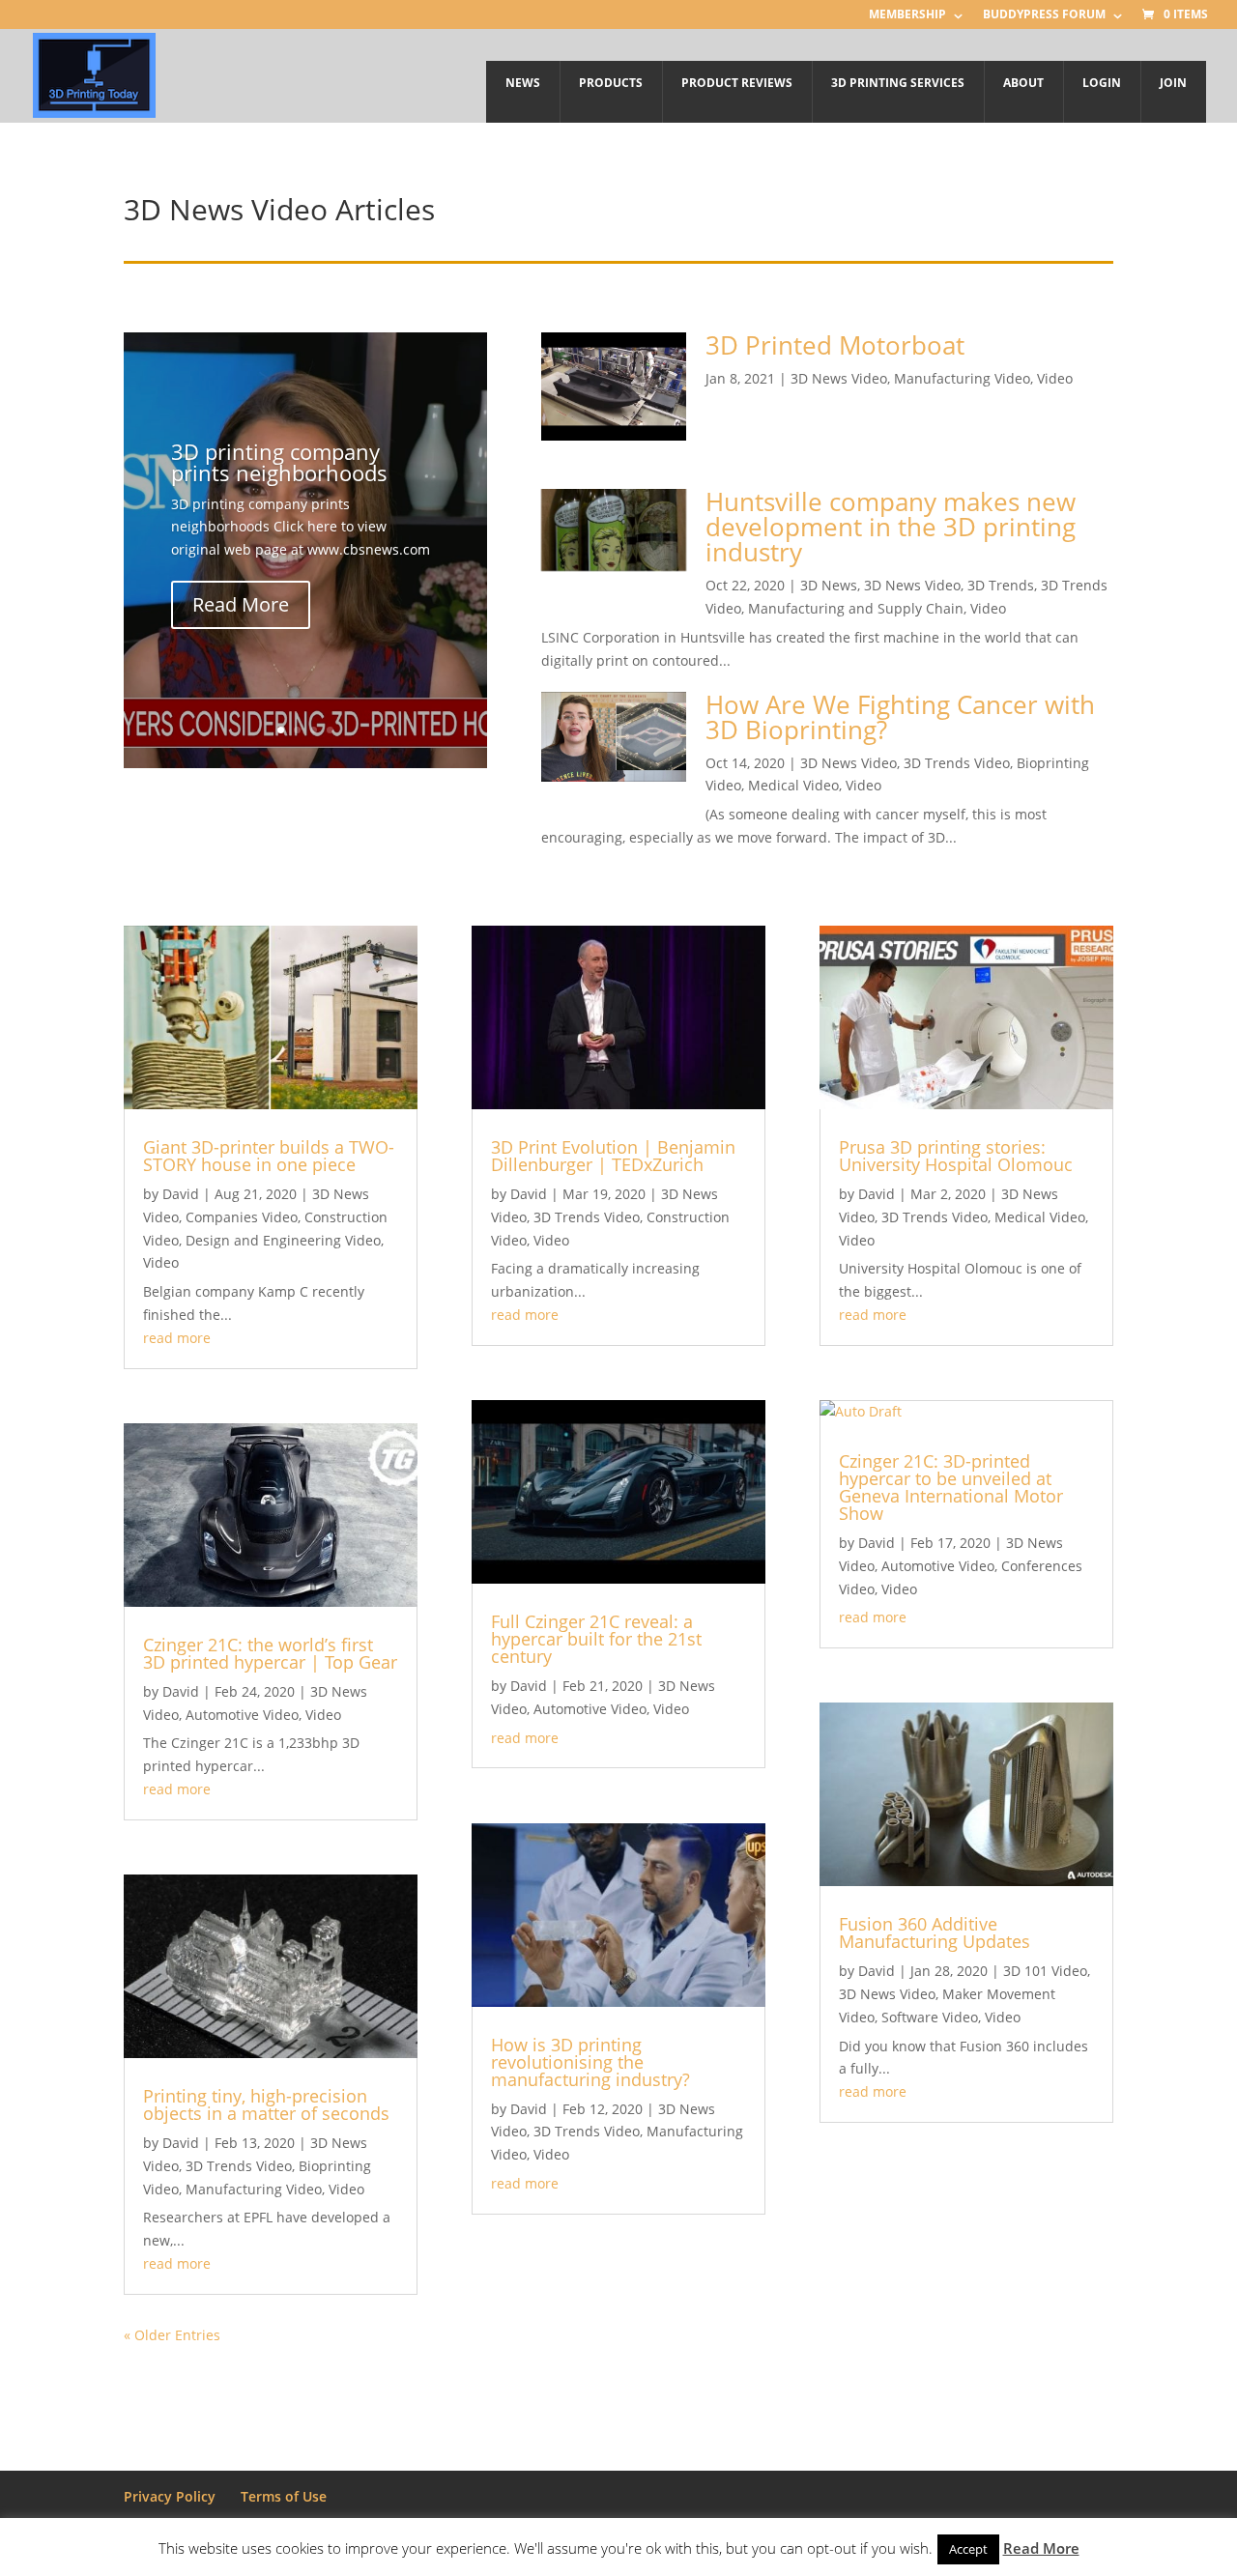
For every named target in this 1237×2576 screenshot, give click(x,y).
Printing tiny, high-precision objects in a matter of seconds (266, 2104)
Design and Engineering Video (283, 1240)
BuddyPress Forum (1044, 15)
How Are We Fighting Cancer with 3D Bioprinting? (900, 717)
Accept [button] (968, 2549)
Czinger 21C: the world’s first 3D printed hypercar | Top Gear (270, 1653)
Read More (241, 604)
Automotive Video (242, 1715)
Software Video (930, 2017)
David (181, 1194)
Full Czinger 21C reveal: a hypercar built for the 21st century (596, 1639)
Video (1055, 378)
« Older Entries (172, 2335)
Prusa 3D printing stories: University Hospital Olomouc (956, 1156)
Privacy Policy (170, 2496)
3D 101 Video (1045, 1971)
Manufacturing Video (962, 378)
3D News (829, 585)
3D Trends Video (957, 763)
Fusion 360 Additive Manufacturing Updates (935, 1932)
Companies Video (242, 1217)
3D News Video (839, 378)
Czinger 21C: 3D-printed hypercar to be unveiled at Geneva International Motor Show (951, 1487)
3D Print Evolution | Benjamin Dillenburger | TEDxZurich (613, 1156)
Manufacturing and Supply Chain (856, 608)
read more (177, 1338)
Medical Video (793, 785)
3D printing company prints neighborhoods (279, 461)
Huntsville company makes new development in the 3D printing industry (891, 527)
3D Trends (1001, 585)
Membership (907, 15)
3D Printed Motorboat (835, 345)
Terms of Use (284, 2496)
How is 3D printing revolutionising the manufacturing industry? (590, 2062)
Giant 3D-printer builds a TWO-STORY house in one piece (269, 1156)
